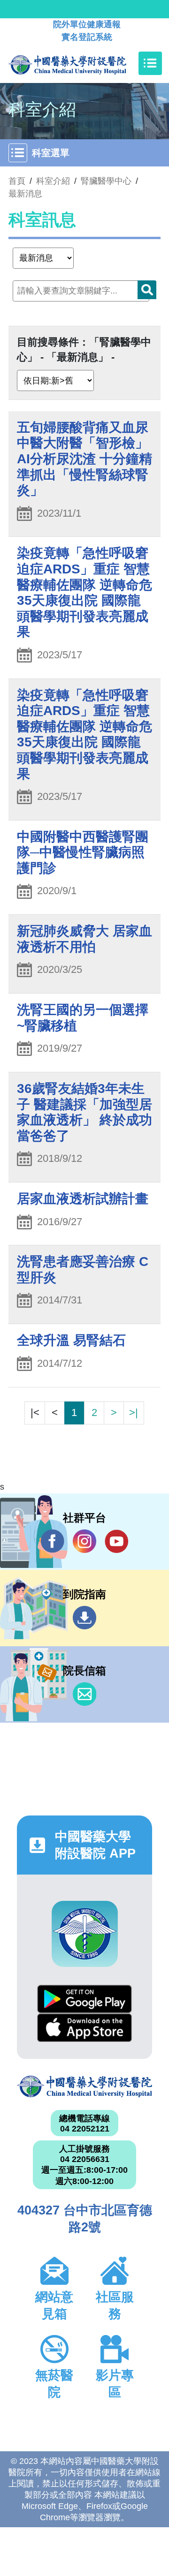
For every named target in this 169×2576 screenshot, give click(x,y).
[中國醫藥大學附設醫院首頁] (81, 63)
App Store (84, 2028)
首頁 (17, 181)
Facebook (53, 1541)
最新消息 (25, 194)
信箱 (84, 1694)
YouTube (116, 1541)
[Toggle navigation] (150, 63)
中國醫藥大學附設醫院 (84, 2086)
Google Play (84, 1999)
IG (84, 1541)
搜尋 (147, 290)
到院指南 (84, 1618)
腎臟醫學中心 (106, 181)
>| (134, 1412)
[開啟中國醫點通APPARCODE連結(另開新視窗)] (85, 1934)
